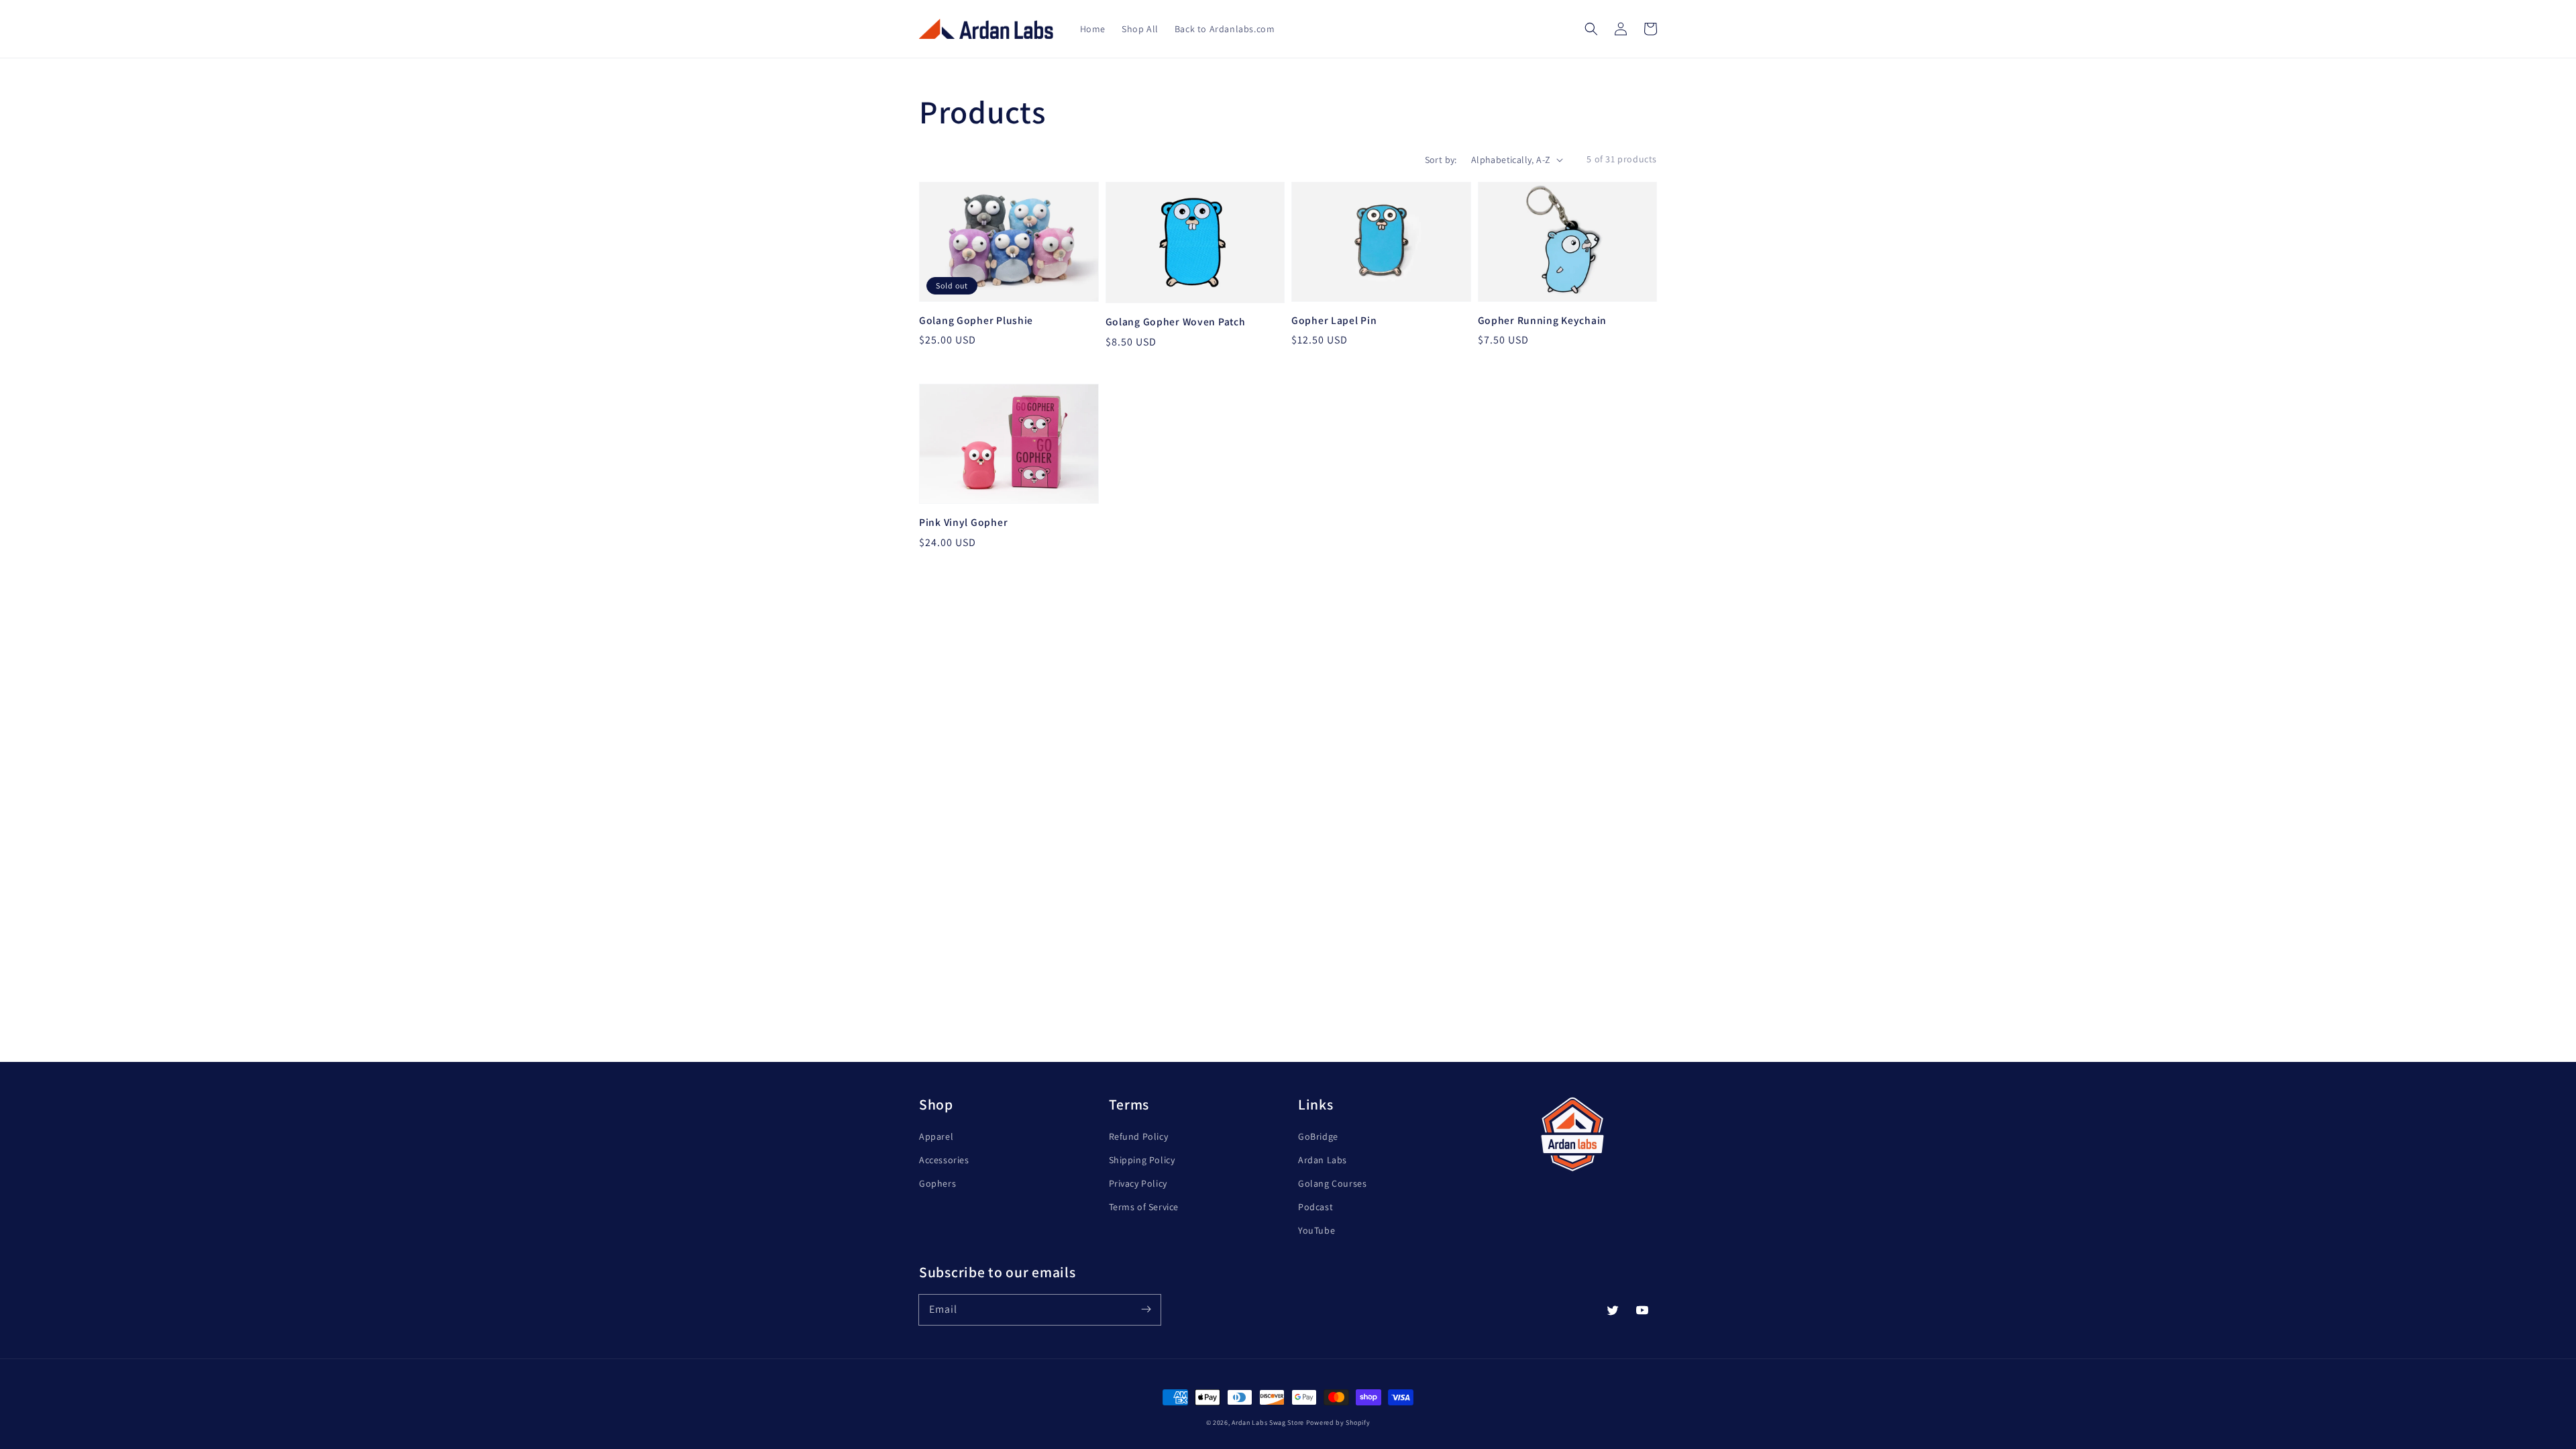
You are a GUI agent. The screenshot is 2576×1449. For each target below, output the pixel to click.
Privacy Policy (1138, 1183)
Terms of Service (1144, 1207)
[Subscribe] (1146, 1309)
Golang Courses (1332, 1183)
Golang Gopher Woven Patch (1176, 321)
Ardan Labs (1323, 1160)
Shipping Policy (1142, 1160)
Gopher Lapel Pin (1334, 320)
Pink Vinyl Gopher (963, 522)
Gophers (937, 1183)
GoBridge (1318, 1136)
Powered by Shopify (1338, 1423)
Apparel (936, 1136)
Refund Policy (1139, 1136)
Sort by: (1441, 160)
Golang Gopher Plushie (976, 320)
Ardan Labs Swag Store (1268, 1423)
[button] (1591, 29)
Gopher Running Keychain (1543, 320)
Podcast (1316, 1207)
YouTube (1317, 1230)
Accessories (944, 1160)
